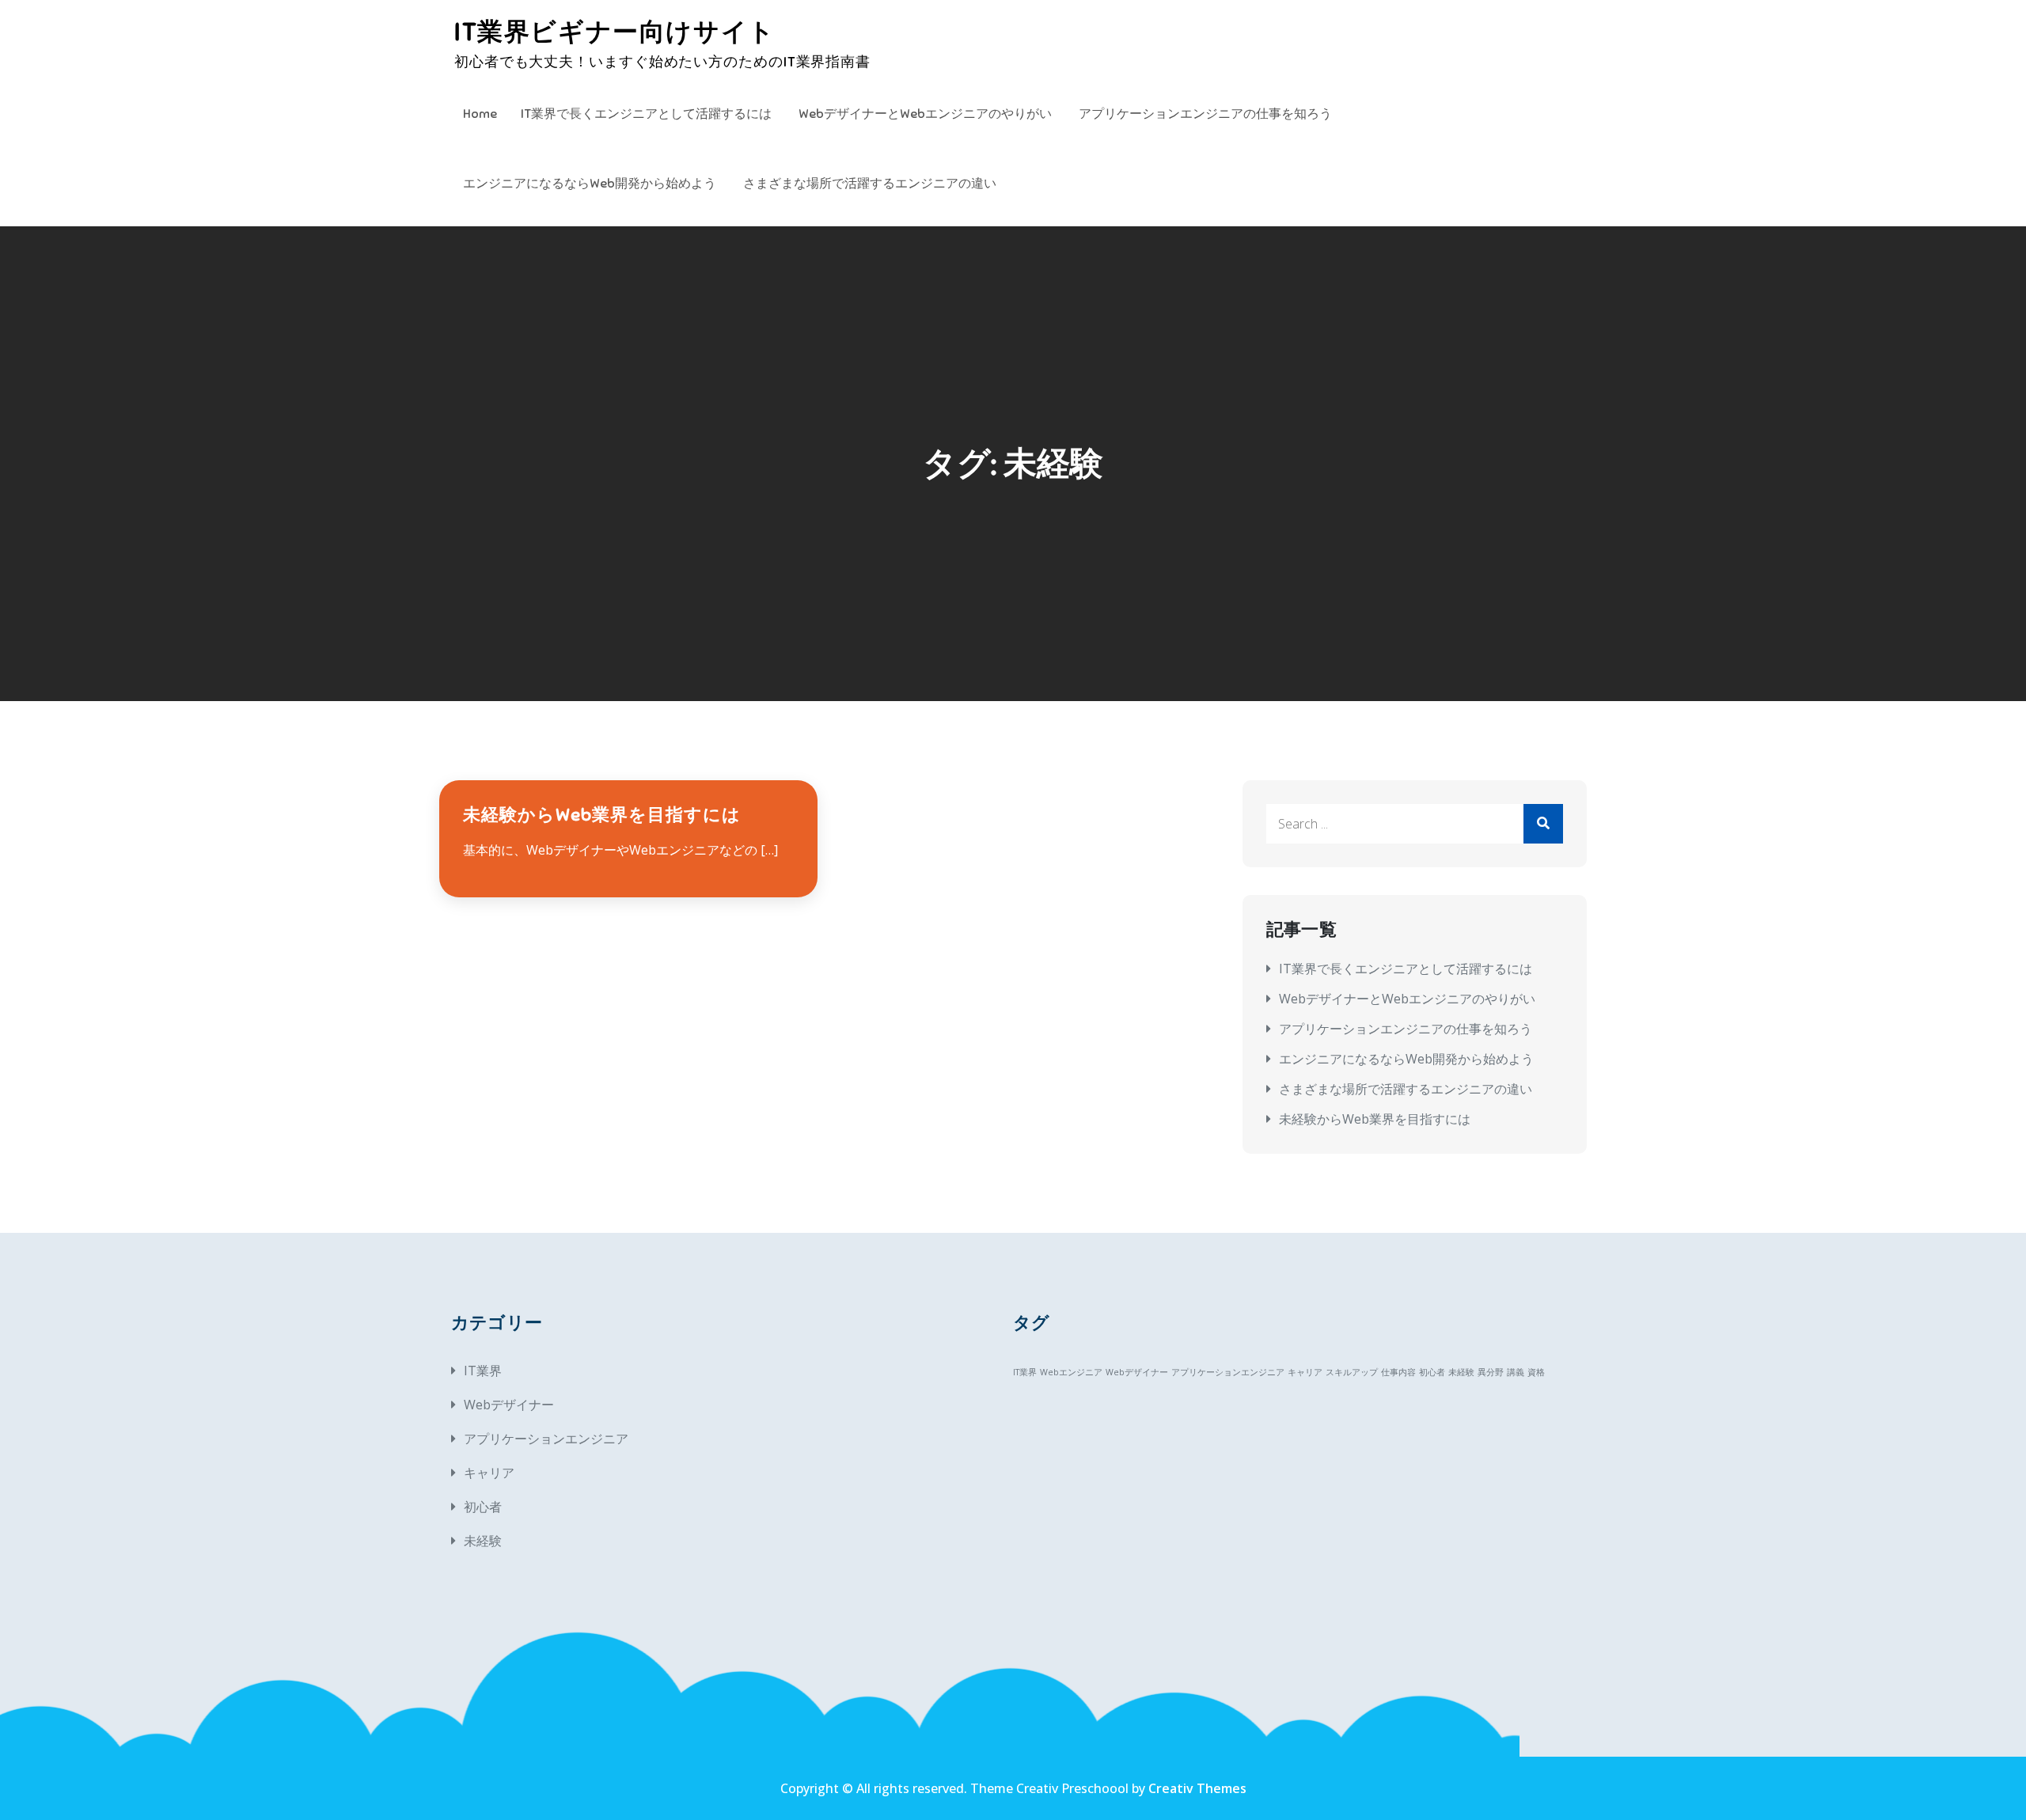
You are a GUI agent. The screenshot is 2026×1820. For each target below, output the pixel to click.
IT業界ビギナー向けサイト (615, 32)
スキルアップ (1352, 1372)
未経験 (483, 1541)
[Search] (1543, 824)
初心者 (483, 1507)
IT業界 (483, 1371)
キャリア (489, 1473)
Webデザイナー (509, 1405)
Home (480, 114)
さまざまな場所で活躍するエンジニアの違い (870, 184)
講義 (1516, 1372)
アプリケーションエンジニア (546, 1439)
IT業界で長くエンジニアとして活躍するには (646, 114)
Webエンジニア (1071, 1372)
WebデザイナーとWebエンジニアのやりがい (925, 114)
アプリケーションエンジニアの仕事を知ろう (1205, 114)
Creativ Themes (1197, 1788)
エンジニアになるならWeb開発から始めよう (590, 184)
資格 (1536, 1372)
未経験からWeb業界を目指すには (602, 815)
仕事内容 (1398, 1372)
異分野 (1491, 1372)
